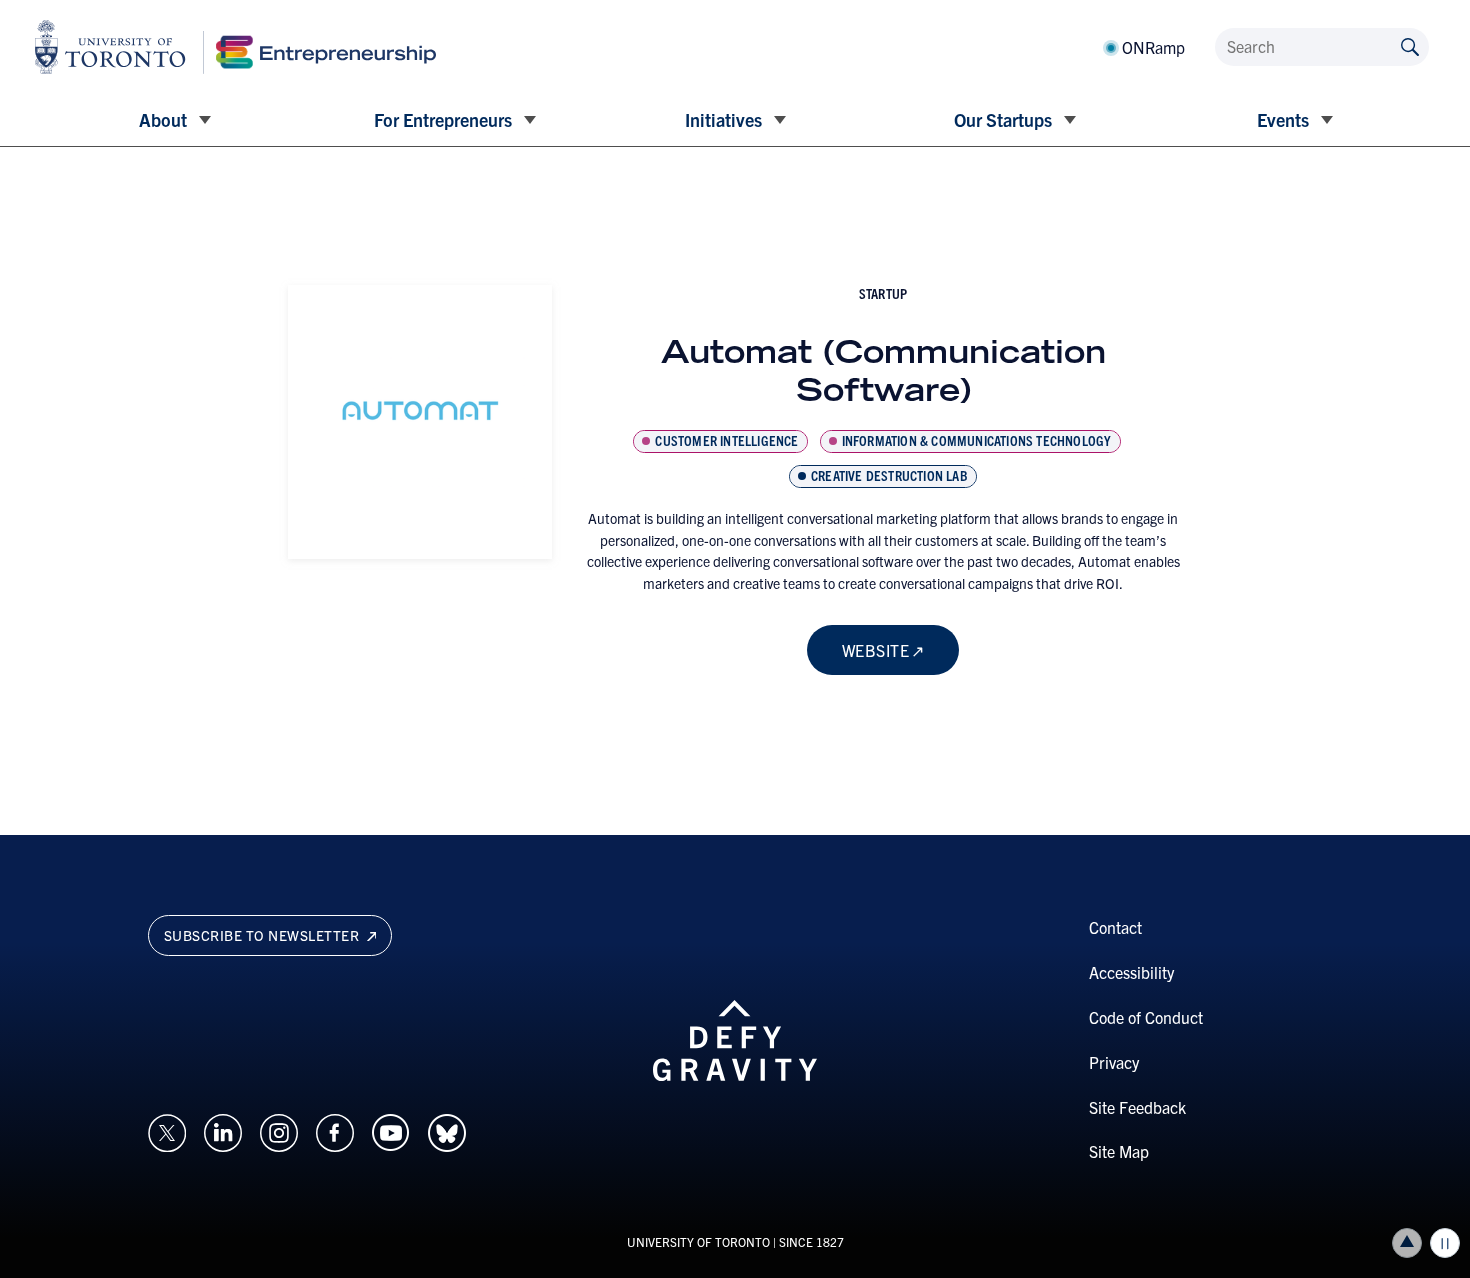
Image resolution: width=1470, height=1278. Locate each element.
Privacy (1114, 1062)
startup (883, 293)
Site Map (1119, 1151)
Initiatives (723, 119)
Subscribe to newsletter (263, 935)
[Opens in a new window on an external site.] (167, 1130)
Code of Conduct (1146, 1017)
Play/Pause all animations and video (1445, 1243)
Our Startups (1003, 119)
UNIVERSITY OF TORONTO (698, 1241)
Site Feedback (1137, 1107)
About (163, 119)
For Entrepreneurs (443, 119)
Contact (1115, 927)
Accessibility (1131, 972)
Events (1283, 119)
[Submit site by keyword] (1410, 45)
